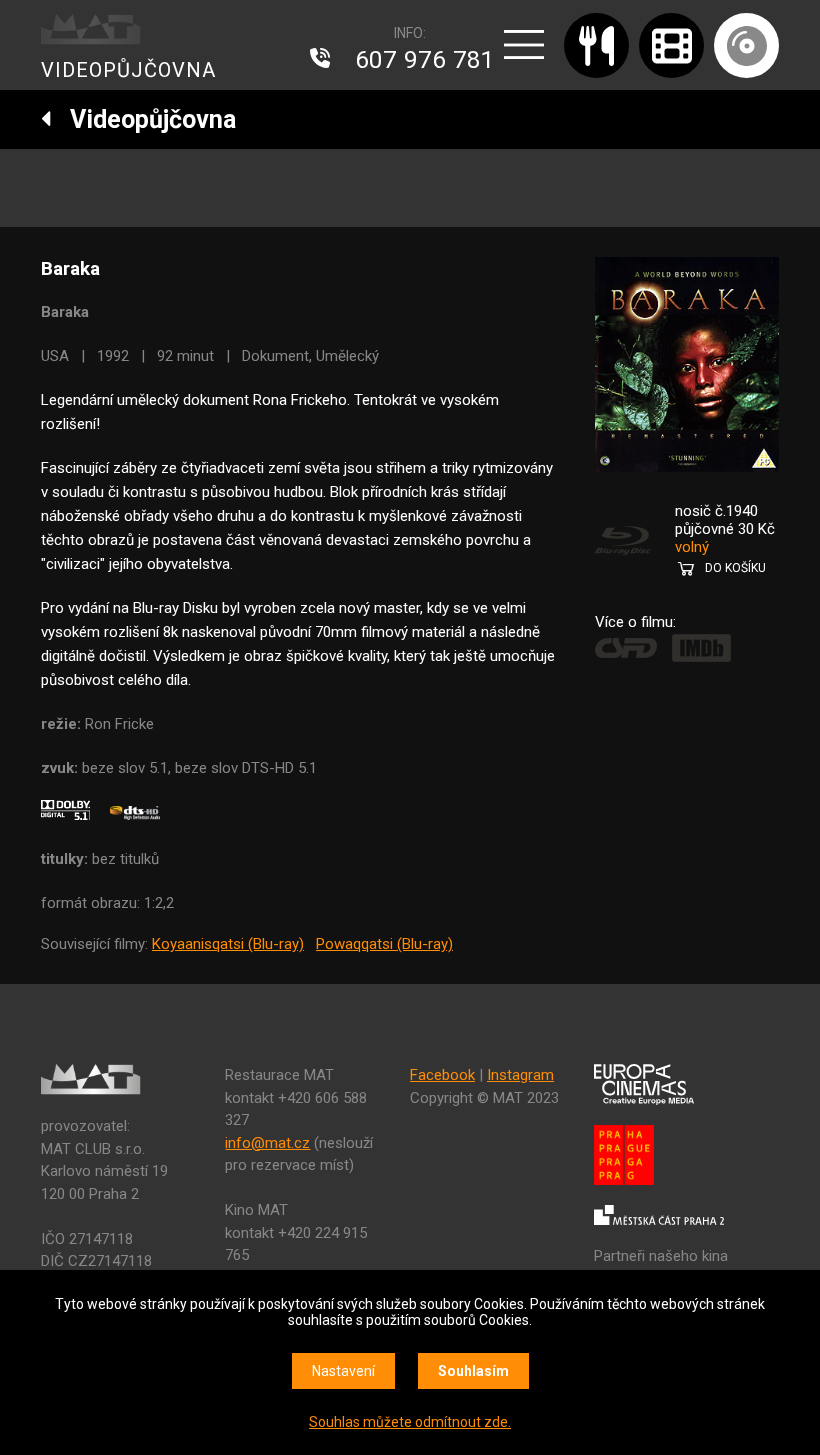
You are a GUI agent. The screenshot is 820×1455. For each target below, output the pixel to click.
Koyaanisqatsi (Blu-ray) (228, 944)
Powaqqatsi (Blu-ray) (384, 944)
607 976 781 (425, 60)
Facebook (442, 1075)
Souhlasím (473, 1371)
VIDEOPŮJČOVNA (128, 70)
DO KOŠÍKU (735, 568)
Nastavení (343, 1371)
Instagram (520, 1075)
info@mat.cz (267, 1143)
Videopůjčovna (144, 119)
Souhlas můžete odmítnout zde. (410, 1422)
